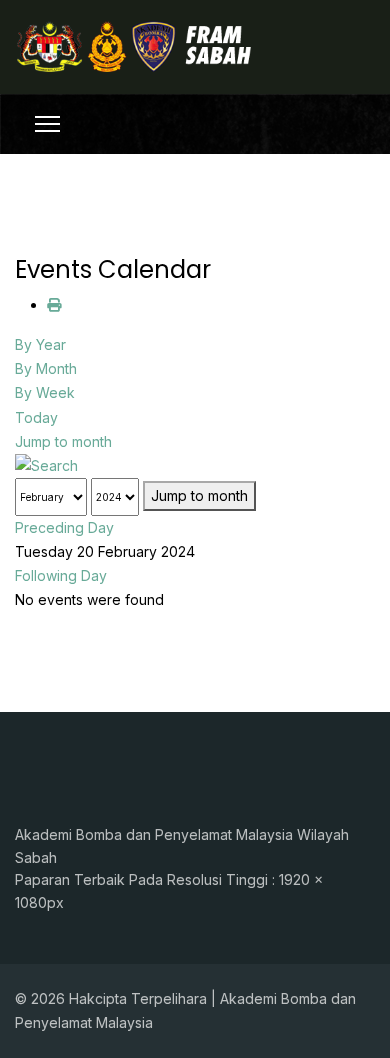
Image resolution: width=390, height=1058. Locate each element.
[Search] (195, 466)
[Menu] (47, 124)
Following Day (61, 575)
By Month (46, 368)
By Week (45, 392)
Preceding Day (64, 527)
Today (36, 417)
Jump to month (63, 441)
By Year (40, 344)
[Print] (54, 304)
